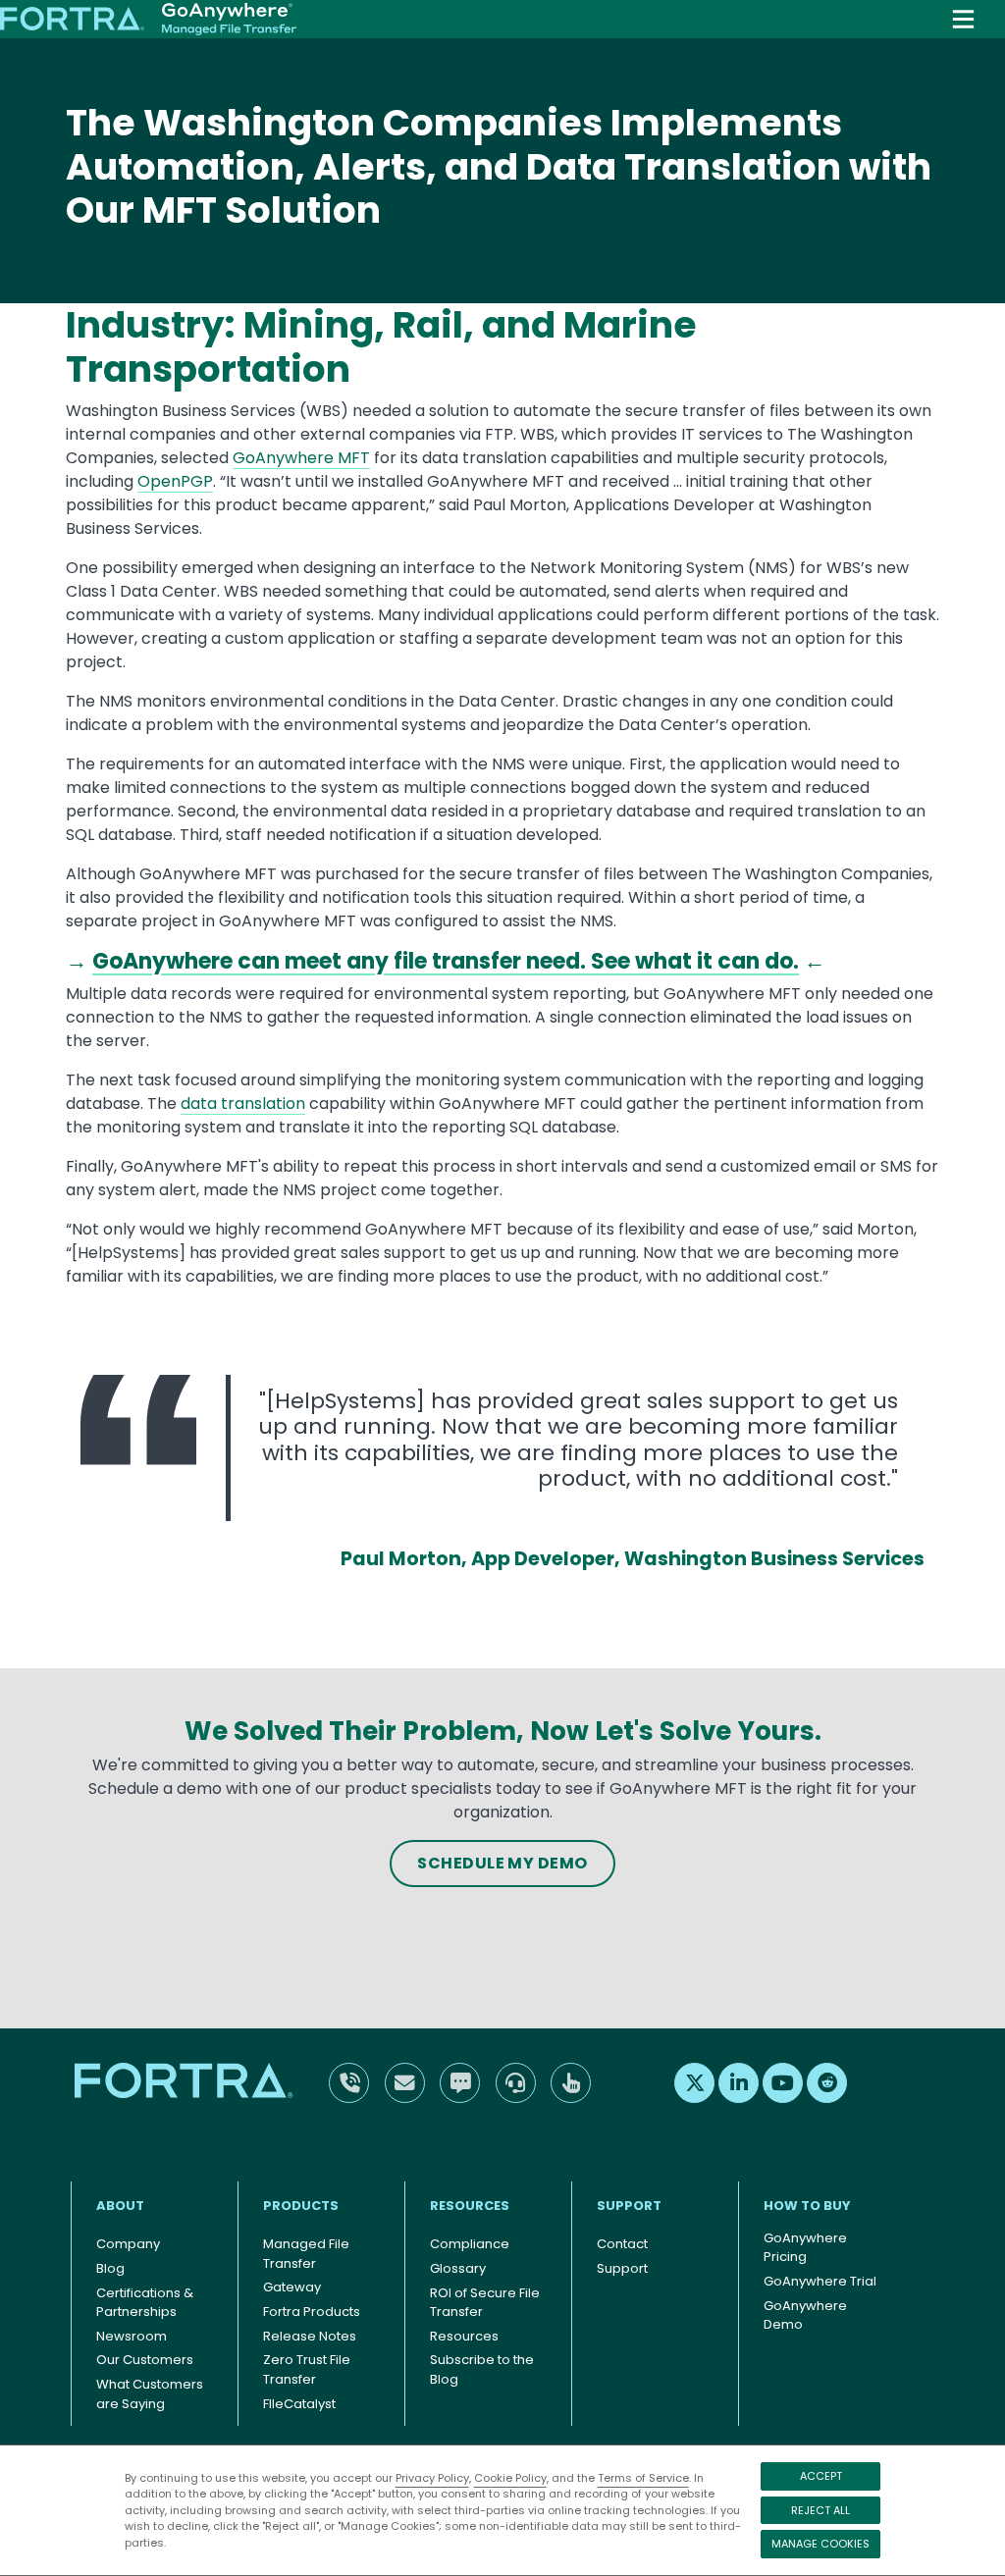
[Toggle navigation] (963, 19)
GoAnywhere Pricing (805, 2248)
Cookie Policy (510, 2478)
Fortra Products (312, 2312)
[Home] (148, 20)
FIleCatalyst (299, 2404)
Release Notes (310, 2336)
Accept (821, 2476)
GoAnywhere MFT (301, 458)
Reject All (820, 2510)
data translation (243, 1104)
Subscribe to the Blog (482, 2369)
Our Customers (145, 2360)
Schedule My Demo (502, 1863)
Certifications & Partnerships (145, 2303)
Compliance (470, 2244)
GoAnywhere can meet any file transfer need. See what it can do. (446, 961)
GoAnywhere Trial (820, 2281)
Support (629, 2206)
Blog (110, 2268)
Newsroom (132, 2336)
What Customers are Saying (150, 2394)
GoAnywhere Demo (805, 2315)
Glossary (458, 2268)
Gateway (292, 2287)
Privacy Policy (432, 2478)
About (120, 2206)
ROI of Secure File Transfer (485, 2303)
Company (128, 2244)
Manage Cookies (820, 2544)
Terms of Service (643, 2478)
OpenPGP (175, 481)
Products (301, 2206)
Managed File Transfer (306, 2254)
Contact (622, 2244)
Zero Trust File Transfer (307, 2369)
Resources (470, 2206)
